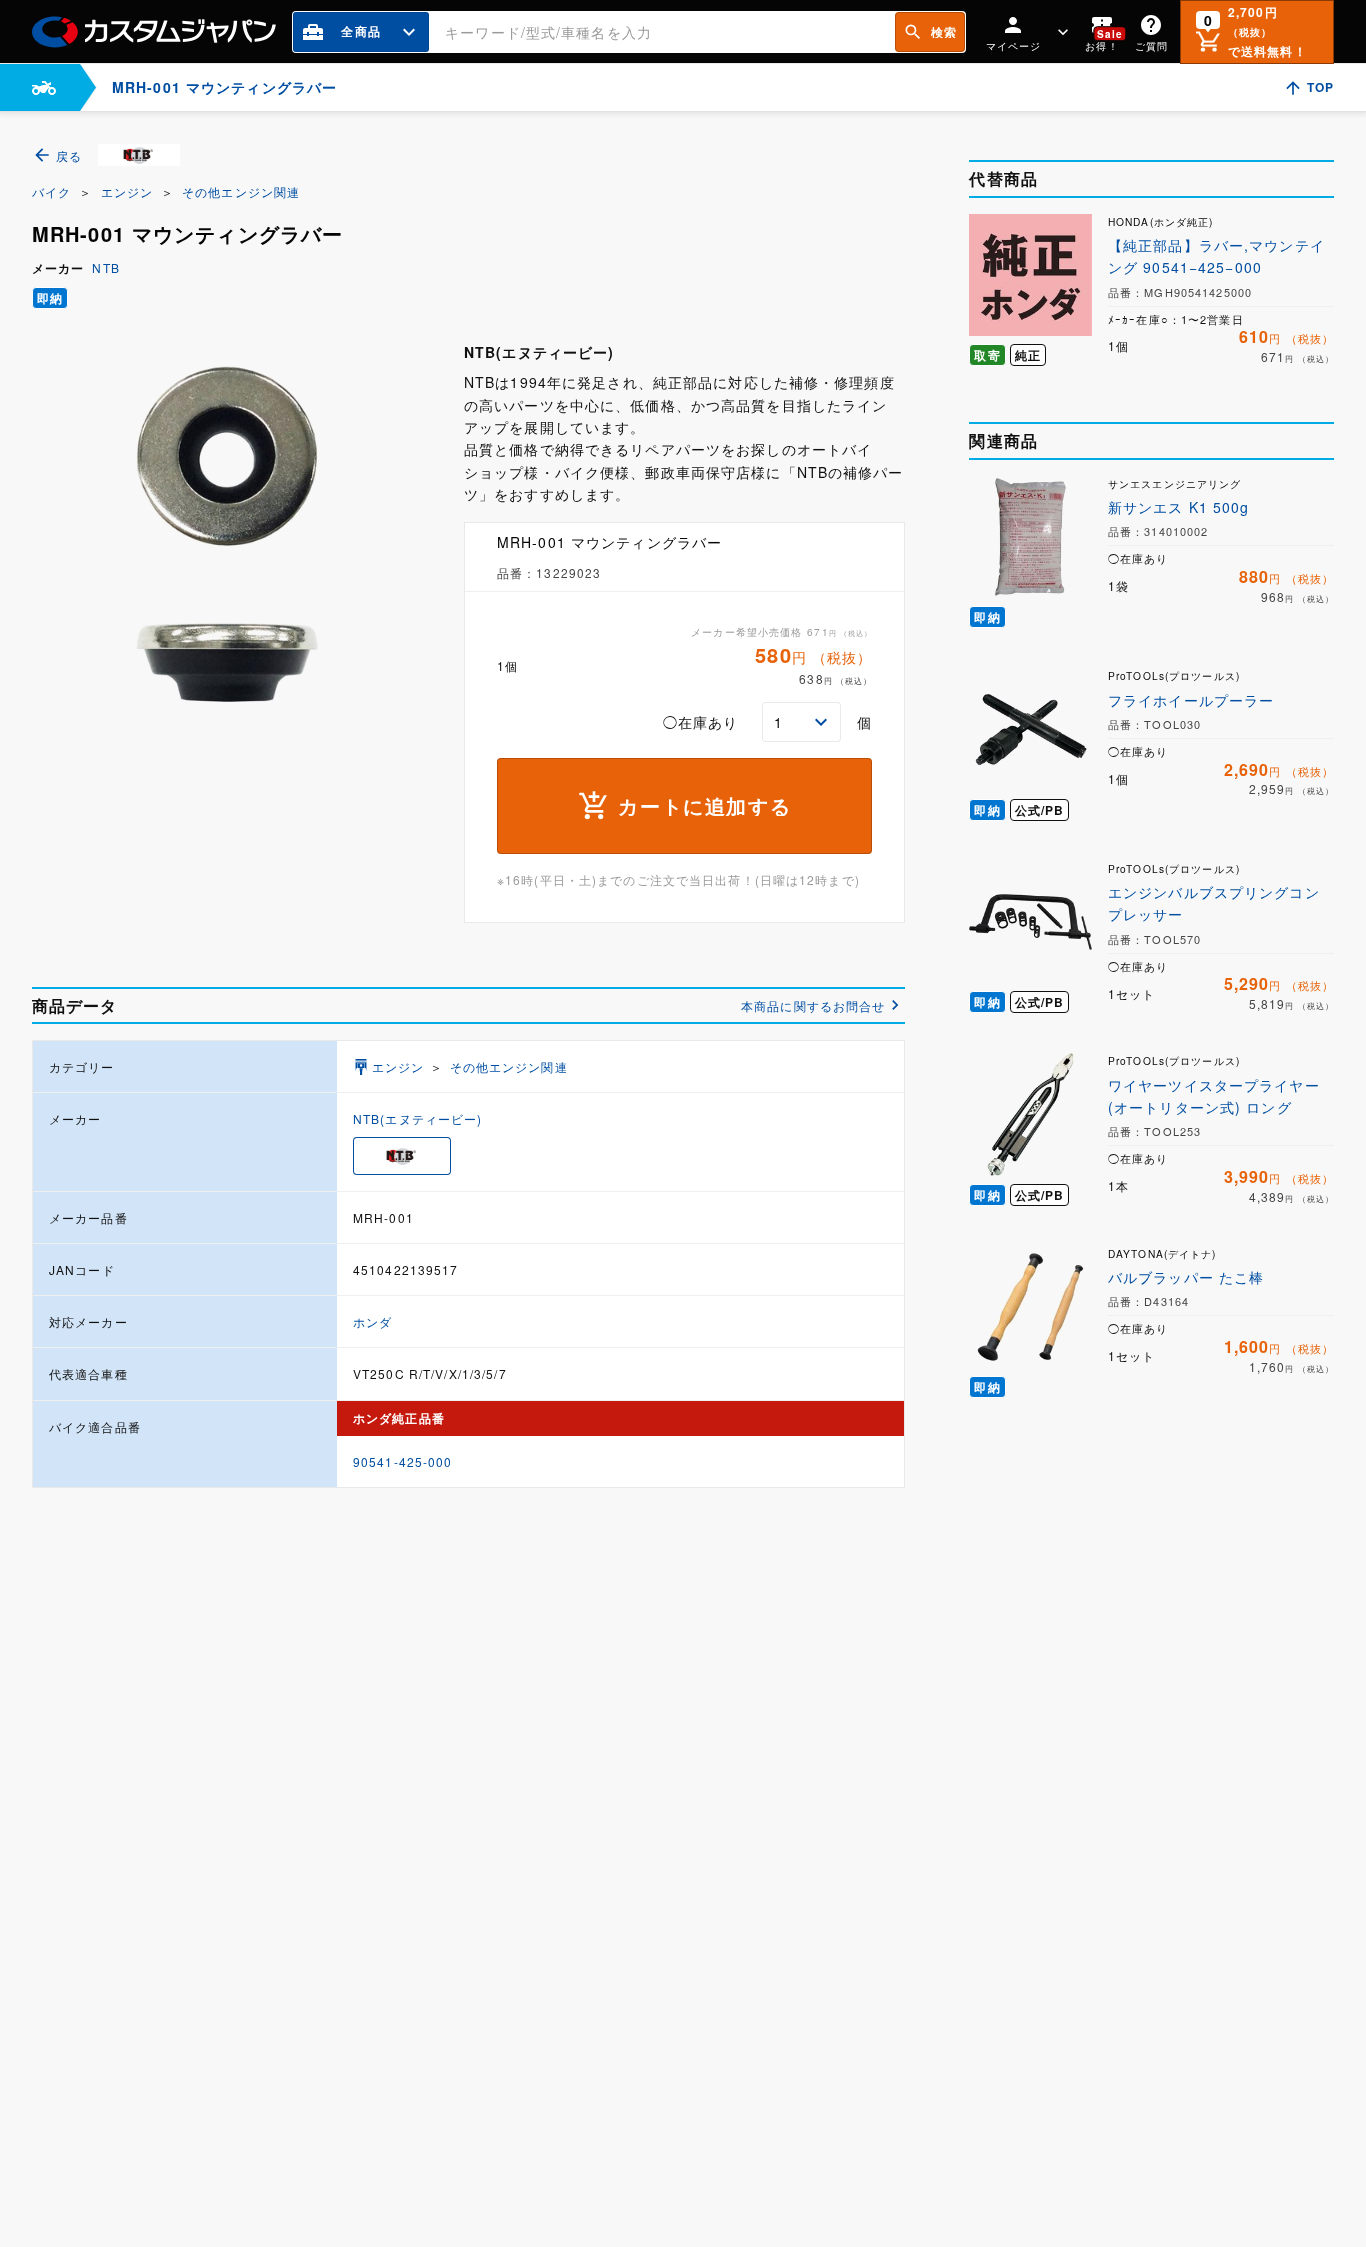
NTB (105, 267)
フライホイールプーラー (1191, 700)
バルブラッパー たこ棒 (1186, 1277)
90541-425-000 (403, 1461)
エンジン (127, 191)
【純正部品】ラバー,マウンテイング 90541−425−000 (1216, 256)
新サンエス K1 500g (1179, 507)
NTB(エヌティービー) (417, 1118)
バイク (51, 191)
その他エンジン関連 (241, 191)
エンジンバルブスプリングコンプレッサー (1214, 903)
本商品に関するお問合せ (813, 1005)
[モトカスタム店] (44, 87)
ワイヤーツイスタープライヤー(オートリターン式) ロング (1214, 1096)
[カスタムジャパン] (154, 32)
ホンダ (372, 1321)
